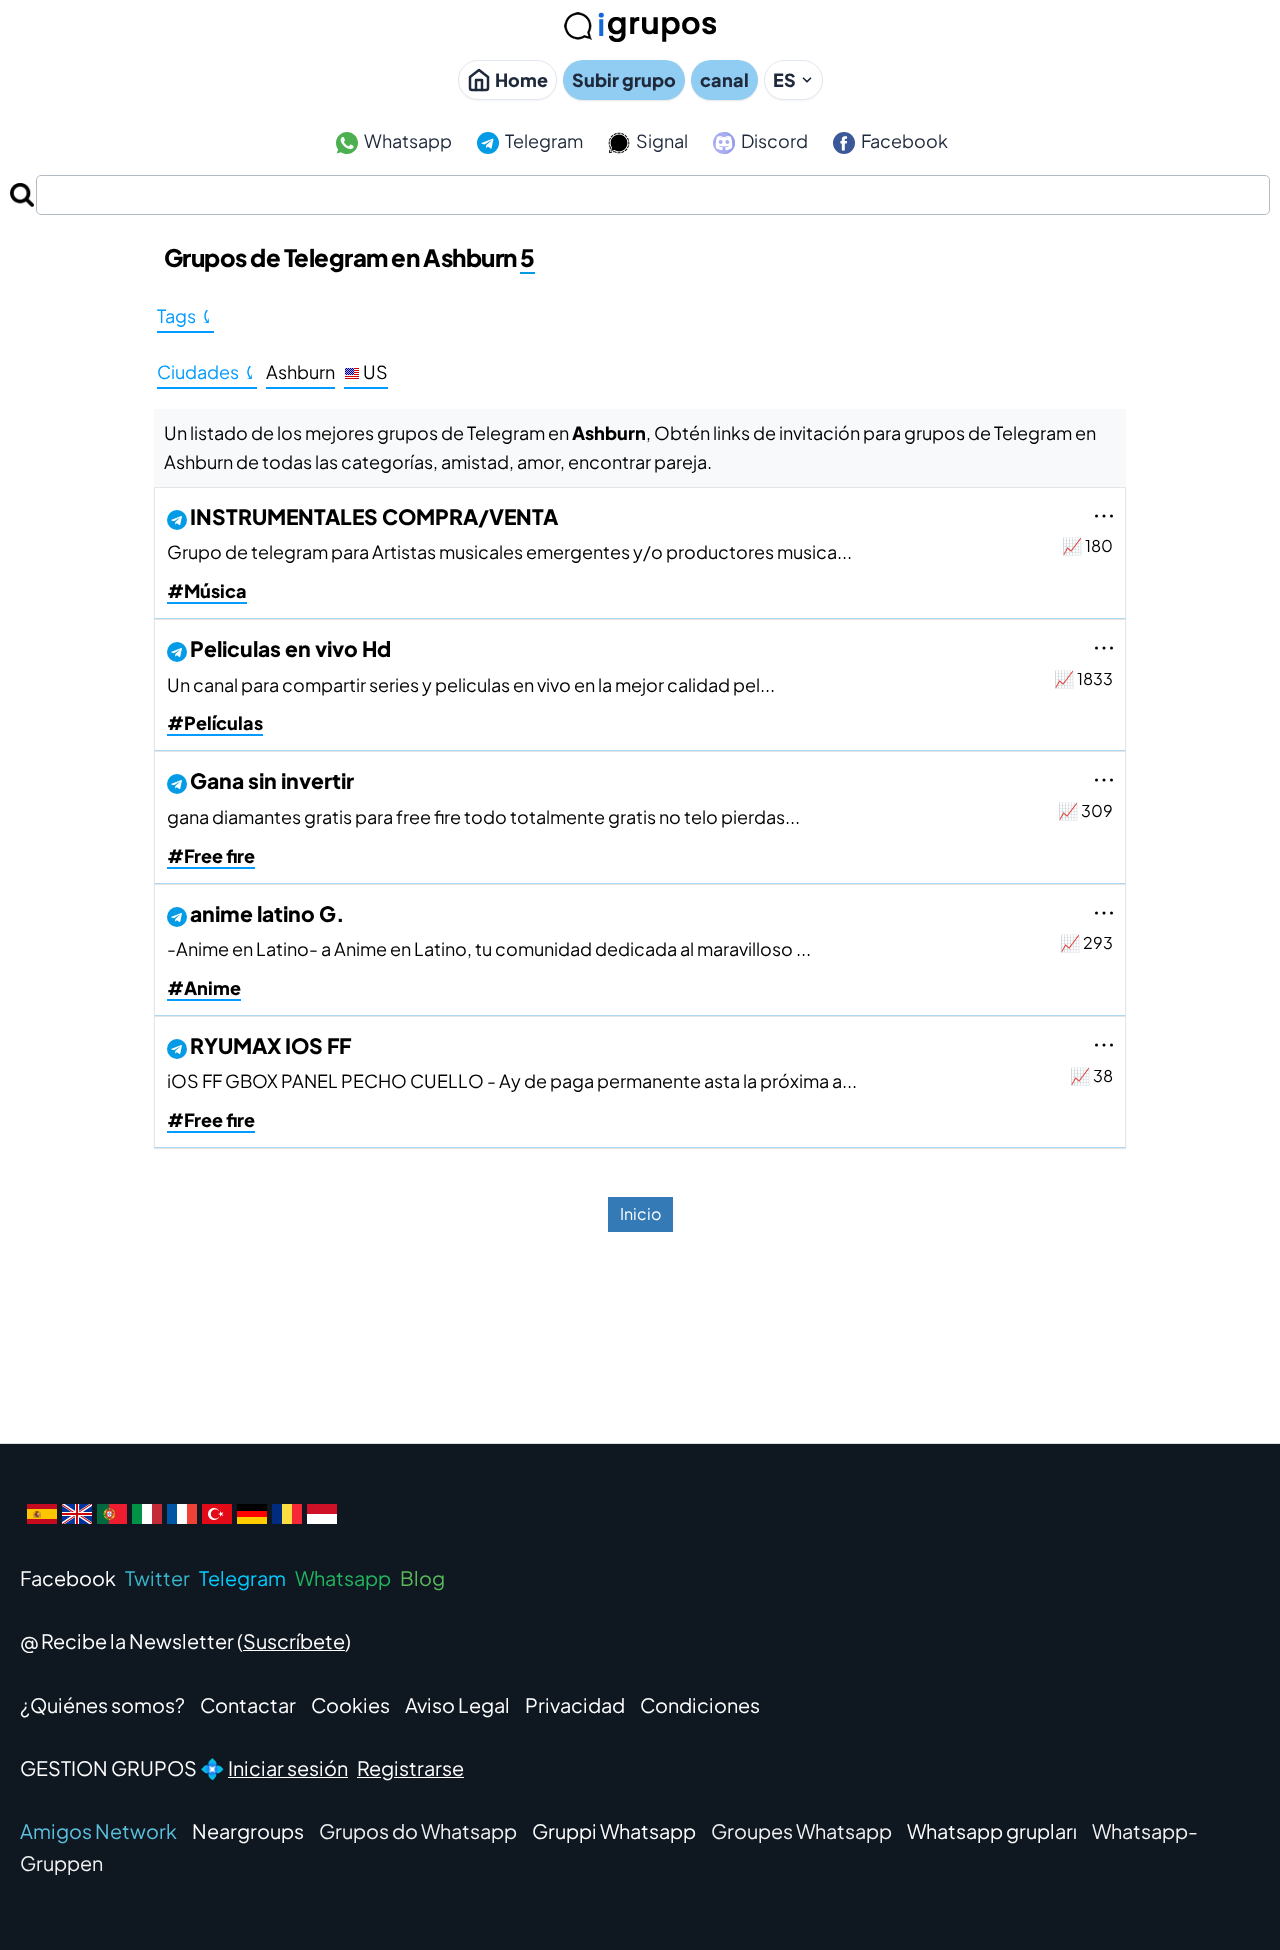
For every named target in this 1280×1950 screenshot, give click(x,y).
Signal (660, 140)
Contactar (248, 1704)
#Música (207, 590)
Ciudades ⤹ (207, 371)
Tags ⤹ (185, 315)
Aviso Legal (457, 1704)
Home (521, 79)
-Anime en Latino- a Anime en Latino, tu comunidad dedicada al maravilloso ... (489, 948)
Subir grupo (624, 79)
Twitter (157, 1577)
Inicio (640, 1213)
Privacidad (575, 1704)
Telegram (542, 140)
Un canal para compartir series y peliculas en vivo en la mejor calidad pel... (471, 684)
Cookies (350, 1704)
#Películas (215, 722)
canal (724, 79)
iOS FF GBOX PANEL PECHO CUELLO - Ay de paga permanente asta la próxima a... (512, 1080)
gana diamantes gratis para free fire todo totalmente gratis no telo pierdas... (483, 816)
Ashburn (300, 371)
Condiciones (700, 1704)
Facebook (903, 140)
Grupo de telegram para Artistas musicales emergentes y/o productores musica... (509, 551)
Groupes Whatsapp (801, 1830)
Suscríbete (294, 1640)
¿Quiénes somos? (102, 1704)
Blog (422, 1577)
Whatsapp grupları (992, 1830)
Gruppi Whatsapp (614, 1830)
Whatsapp (406, 140)
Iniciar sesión (288, 1767)
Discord (773, 140)
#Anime (204, 987)
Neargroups (248, 1830)
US (374, 371)
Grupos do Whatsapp (418, 1830)
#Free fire (211, 855)
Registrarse (410, 1767)
